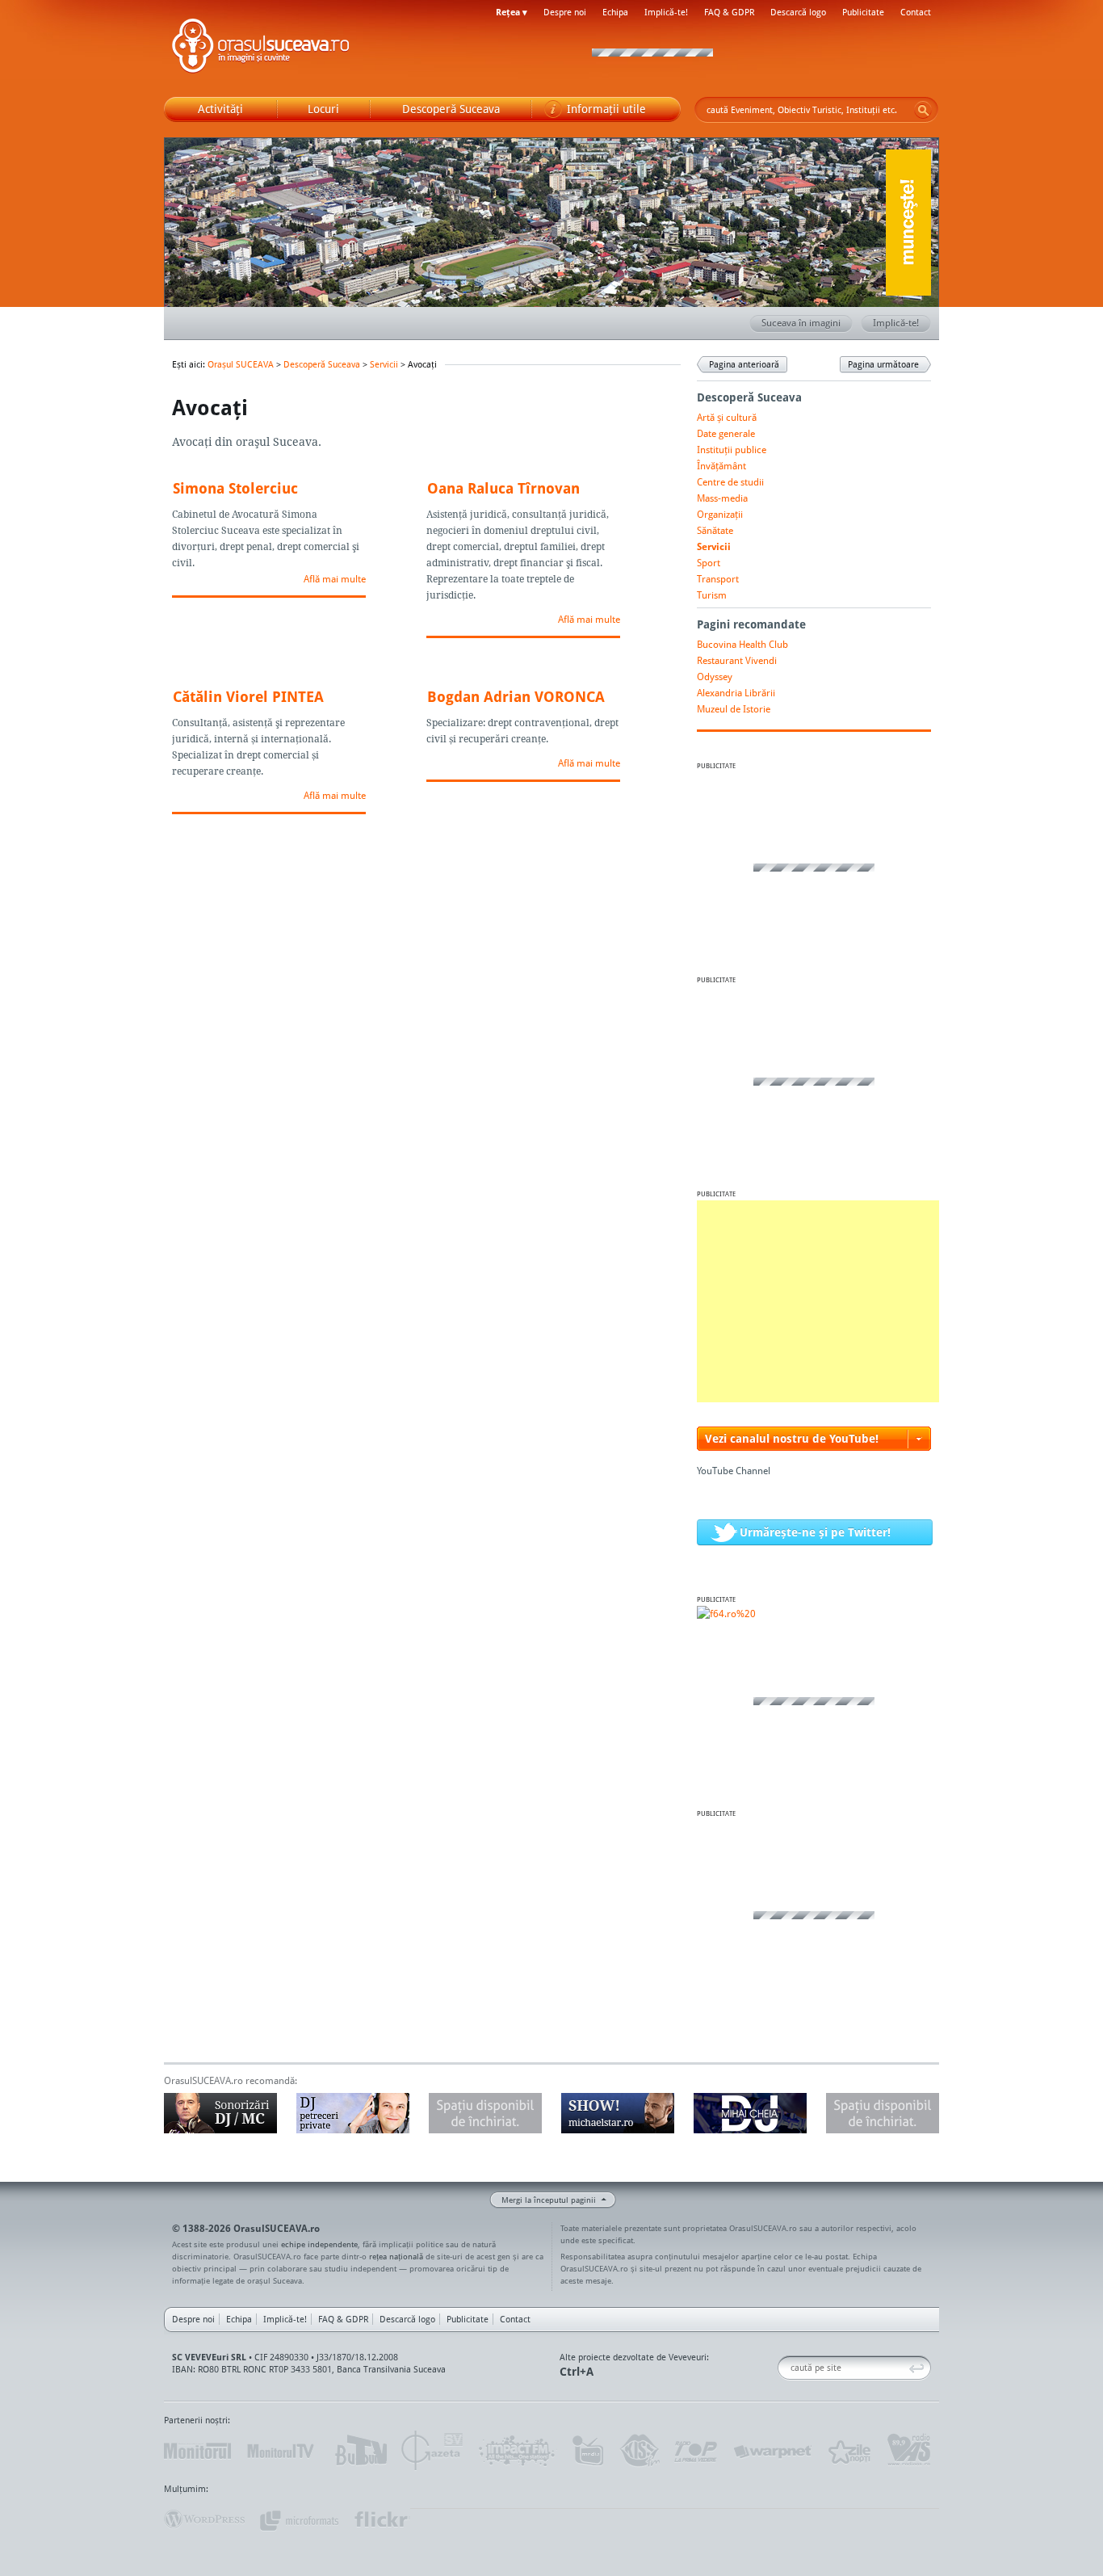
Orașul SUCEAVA (261, 48)
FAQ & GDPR (729, 12)
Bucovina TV (360, 2451)
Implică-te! (666, 12)
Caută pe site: (784, 2368)
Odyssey (715, 677)
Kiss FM (639, 2451)
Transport (718, 579)
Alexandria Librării (736, 693)
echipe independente (319, 2244)
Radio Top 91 (696, 2451)
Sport (709, 563)
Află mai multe (335, 579)
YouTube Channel (734, 1471)
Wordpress (204, 2519)
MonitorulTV (282, 2451)
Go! (923, 110)
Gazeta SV (432, 2451)
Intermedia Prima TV (587, 2451)
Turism (712, 595)
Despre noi (565, 12)
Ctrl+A (577, 2371)
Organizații (720, 514)
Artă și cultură (727, 417)
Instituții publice (732, 450)
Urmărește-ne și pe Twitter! (815, 1532)
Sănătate (715, 530)
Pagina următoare (883, 364)
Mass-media (722, 498)
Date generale (726, 433)
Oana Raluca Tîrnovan (503, 488)
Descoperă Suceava (322, 364)
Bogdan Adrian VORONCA (516, 696)
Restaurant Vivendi (737, 660)
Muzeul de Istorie (734, 709)
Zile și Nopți (848, 2451)
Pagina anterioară (744, 364)
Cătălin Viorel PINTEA (248, 696)
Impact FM (518, 2451)
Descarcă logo (798, 12)
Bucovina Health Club (742, 644)
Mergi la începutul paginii (549, 2200)
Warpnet (772, 2451)
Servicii (384, 364)
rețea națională (396, 2256)
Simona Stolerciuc (235, 488)
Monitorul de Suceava (197, 2451)
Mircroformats (299, 2519)
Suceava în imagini (801, 323)
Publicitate (863, 12)
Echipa (615, 12)
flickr (382, 2519)
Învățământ (721, 466)
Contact (916, 12)
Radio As (909, 2451)
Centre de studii (730, 482)
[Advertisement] (818, 1301)
